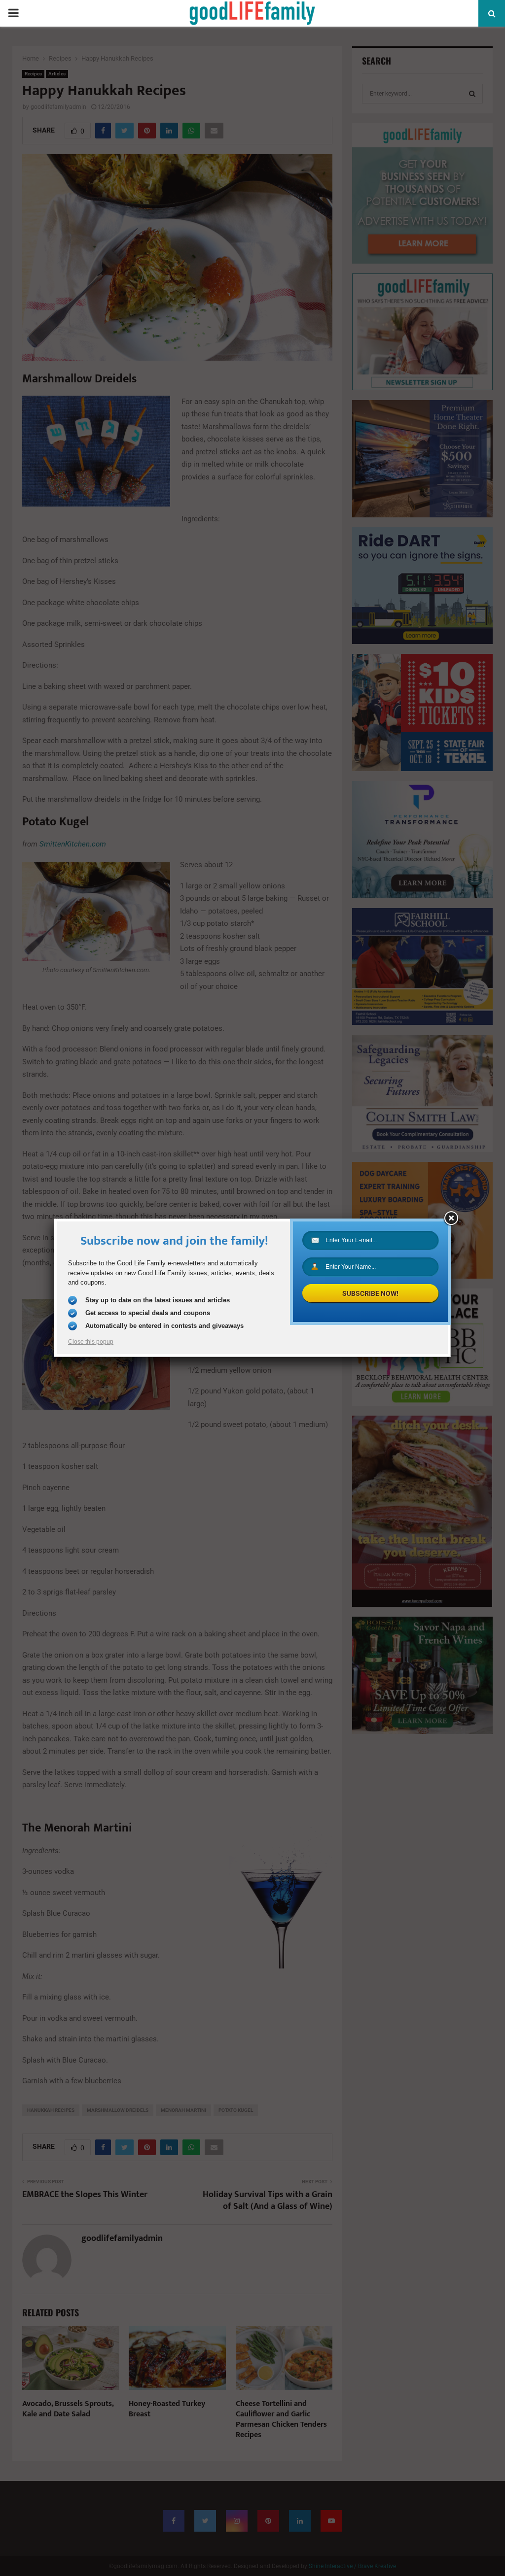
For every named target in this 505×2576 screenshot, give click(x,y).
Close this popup (91, 1342)
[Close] (451, 1219)
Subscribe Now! (370, 1293)
